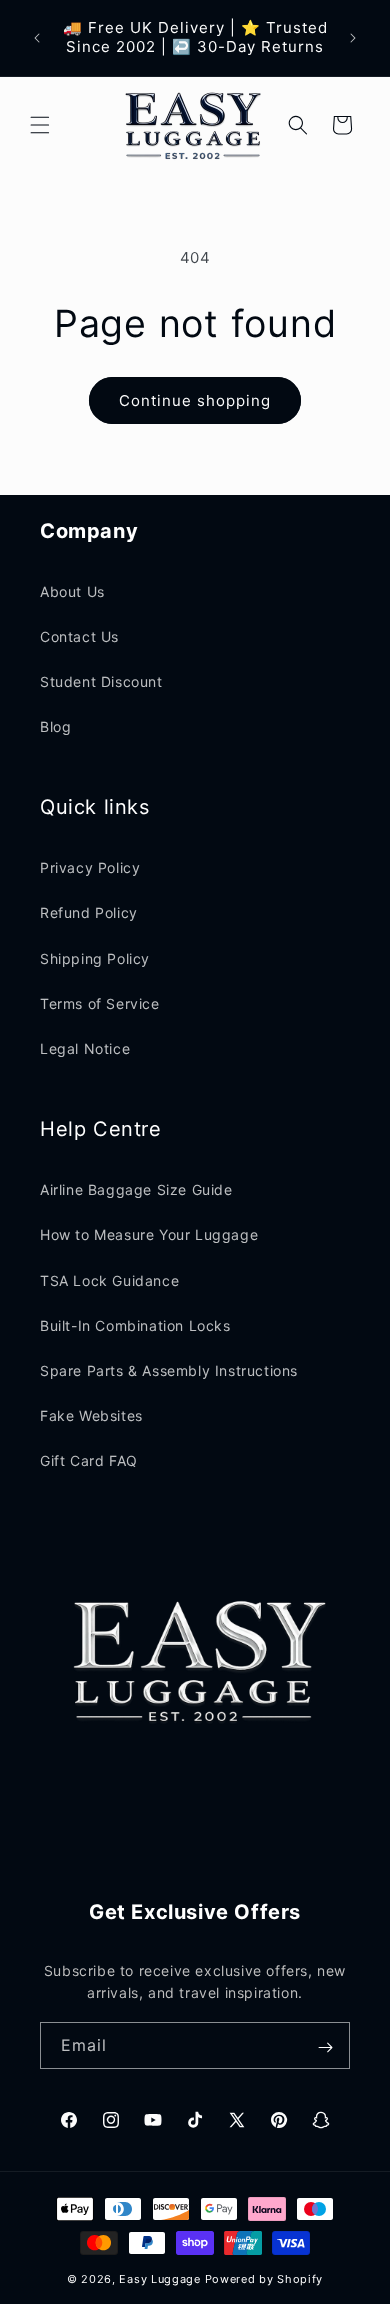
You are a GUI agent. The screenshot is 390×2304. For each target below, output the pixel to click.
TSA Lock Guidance (109, 1280)
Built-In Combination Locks (135, 1325)
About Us (72, 591)
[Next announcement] (353, 38)
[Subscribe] (325, 2047)
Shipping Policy (95, 958)
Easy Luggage (159, 2279)
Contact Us (79, 636)
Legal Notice (85, 1048)
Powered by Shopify (264, 2279)
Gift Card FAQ (89, 1460)
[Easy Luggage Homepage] (194, 125)
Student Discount (101, 681)
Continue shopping (195, 400)
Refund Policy (89, 912)
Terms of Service (100, 1003)
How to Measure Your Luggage (149, 1234)
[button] (40, 125)
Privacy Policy (90, 867)
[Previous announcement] (37, 38)
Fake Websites (91, 1415)
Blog (55, 726)
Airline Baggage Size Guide (136, 1189)
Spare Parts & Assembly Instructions (169, 1370)
